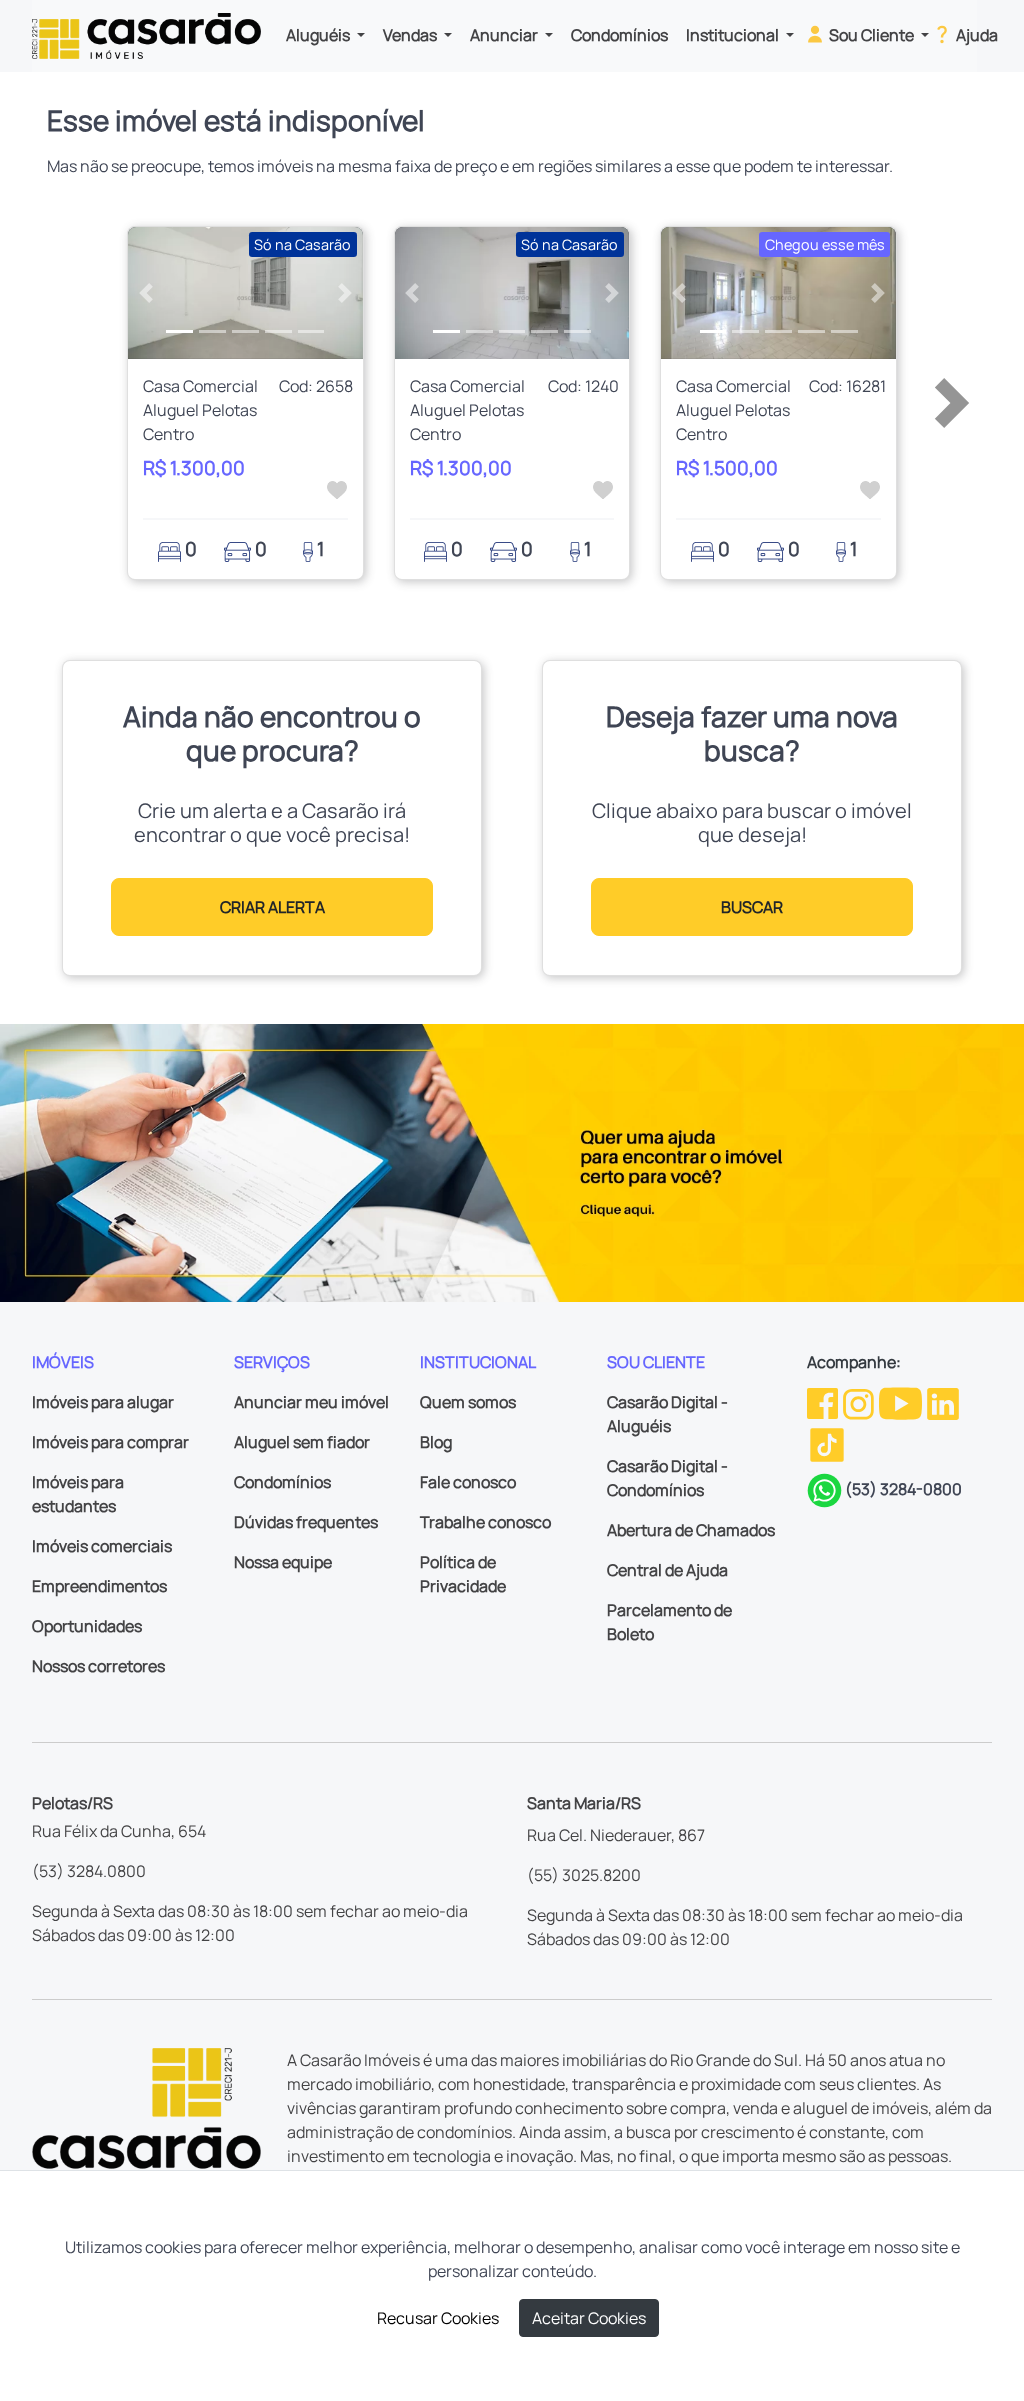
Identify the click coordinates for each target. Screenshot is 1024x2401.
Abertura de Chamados (691, 1530)
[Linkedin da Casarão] (943, 1402)
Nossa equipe (283, 1562)
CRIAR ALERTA (272, 907)
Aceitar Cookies (589, 2318)
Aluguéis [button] (319, 35)
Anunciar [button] (505, 35)
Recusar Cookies (438, 2318)
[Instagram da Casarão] (860, 1402)
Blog (436, 1442)
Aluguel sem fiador (302, 1442)
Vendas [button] (411, 35)
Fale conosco (468, 1482)
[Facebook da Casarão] (824, 1402)
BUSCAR (752, 907)
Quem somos (468, 1402)
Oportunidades (87, 1626)
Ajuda (975, 35)
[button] (145, 293)
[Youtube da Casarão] (902, 1402)
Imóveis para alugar (103, 1402)
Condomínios (619, 35)
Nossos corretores (98, 1666)
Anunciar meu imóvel (311, 1402)
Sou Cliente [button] (871, 35)
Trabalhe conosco (485, 1522)
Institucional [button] (734, 35)
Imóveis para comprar (110, 1442)
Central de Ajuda (667, 1570)
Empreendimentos (99, 1586)
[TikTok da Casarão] (827, 1443)
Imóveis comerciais (102, 1546)
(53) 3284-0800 (903, 1489)
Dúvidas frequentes (306, 1522)
